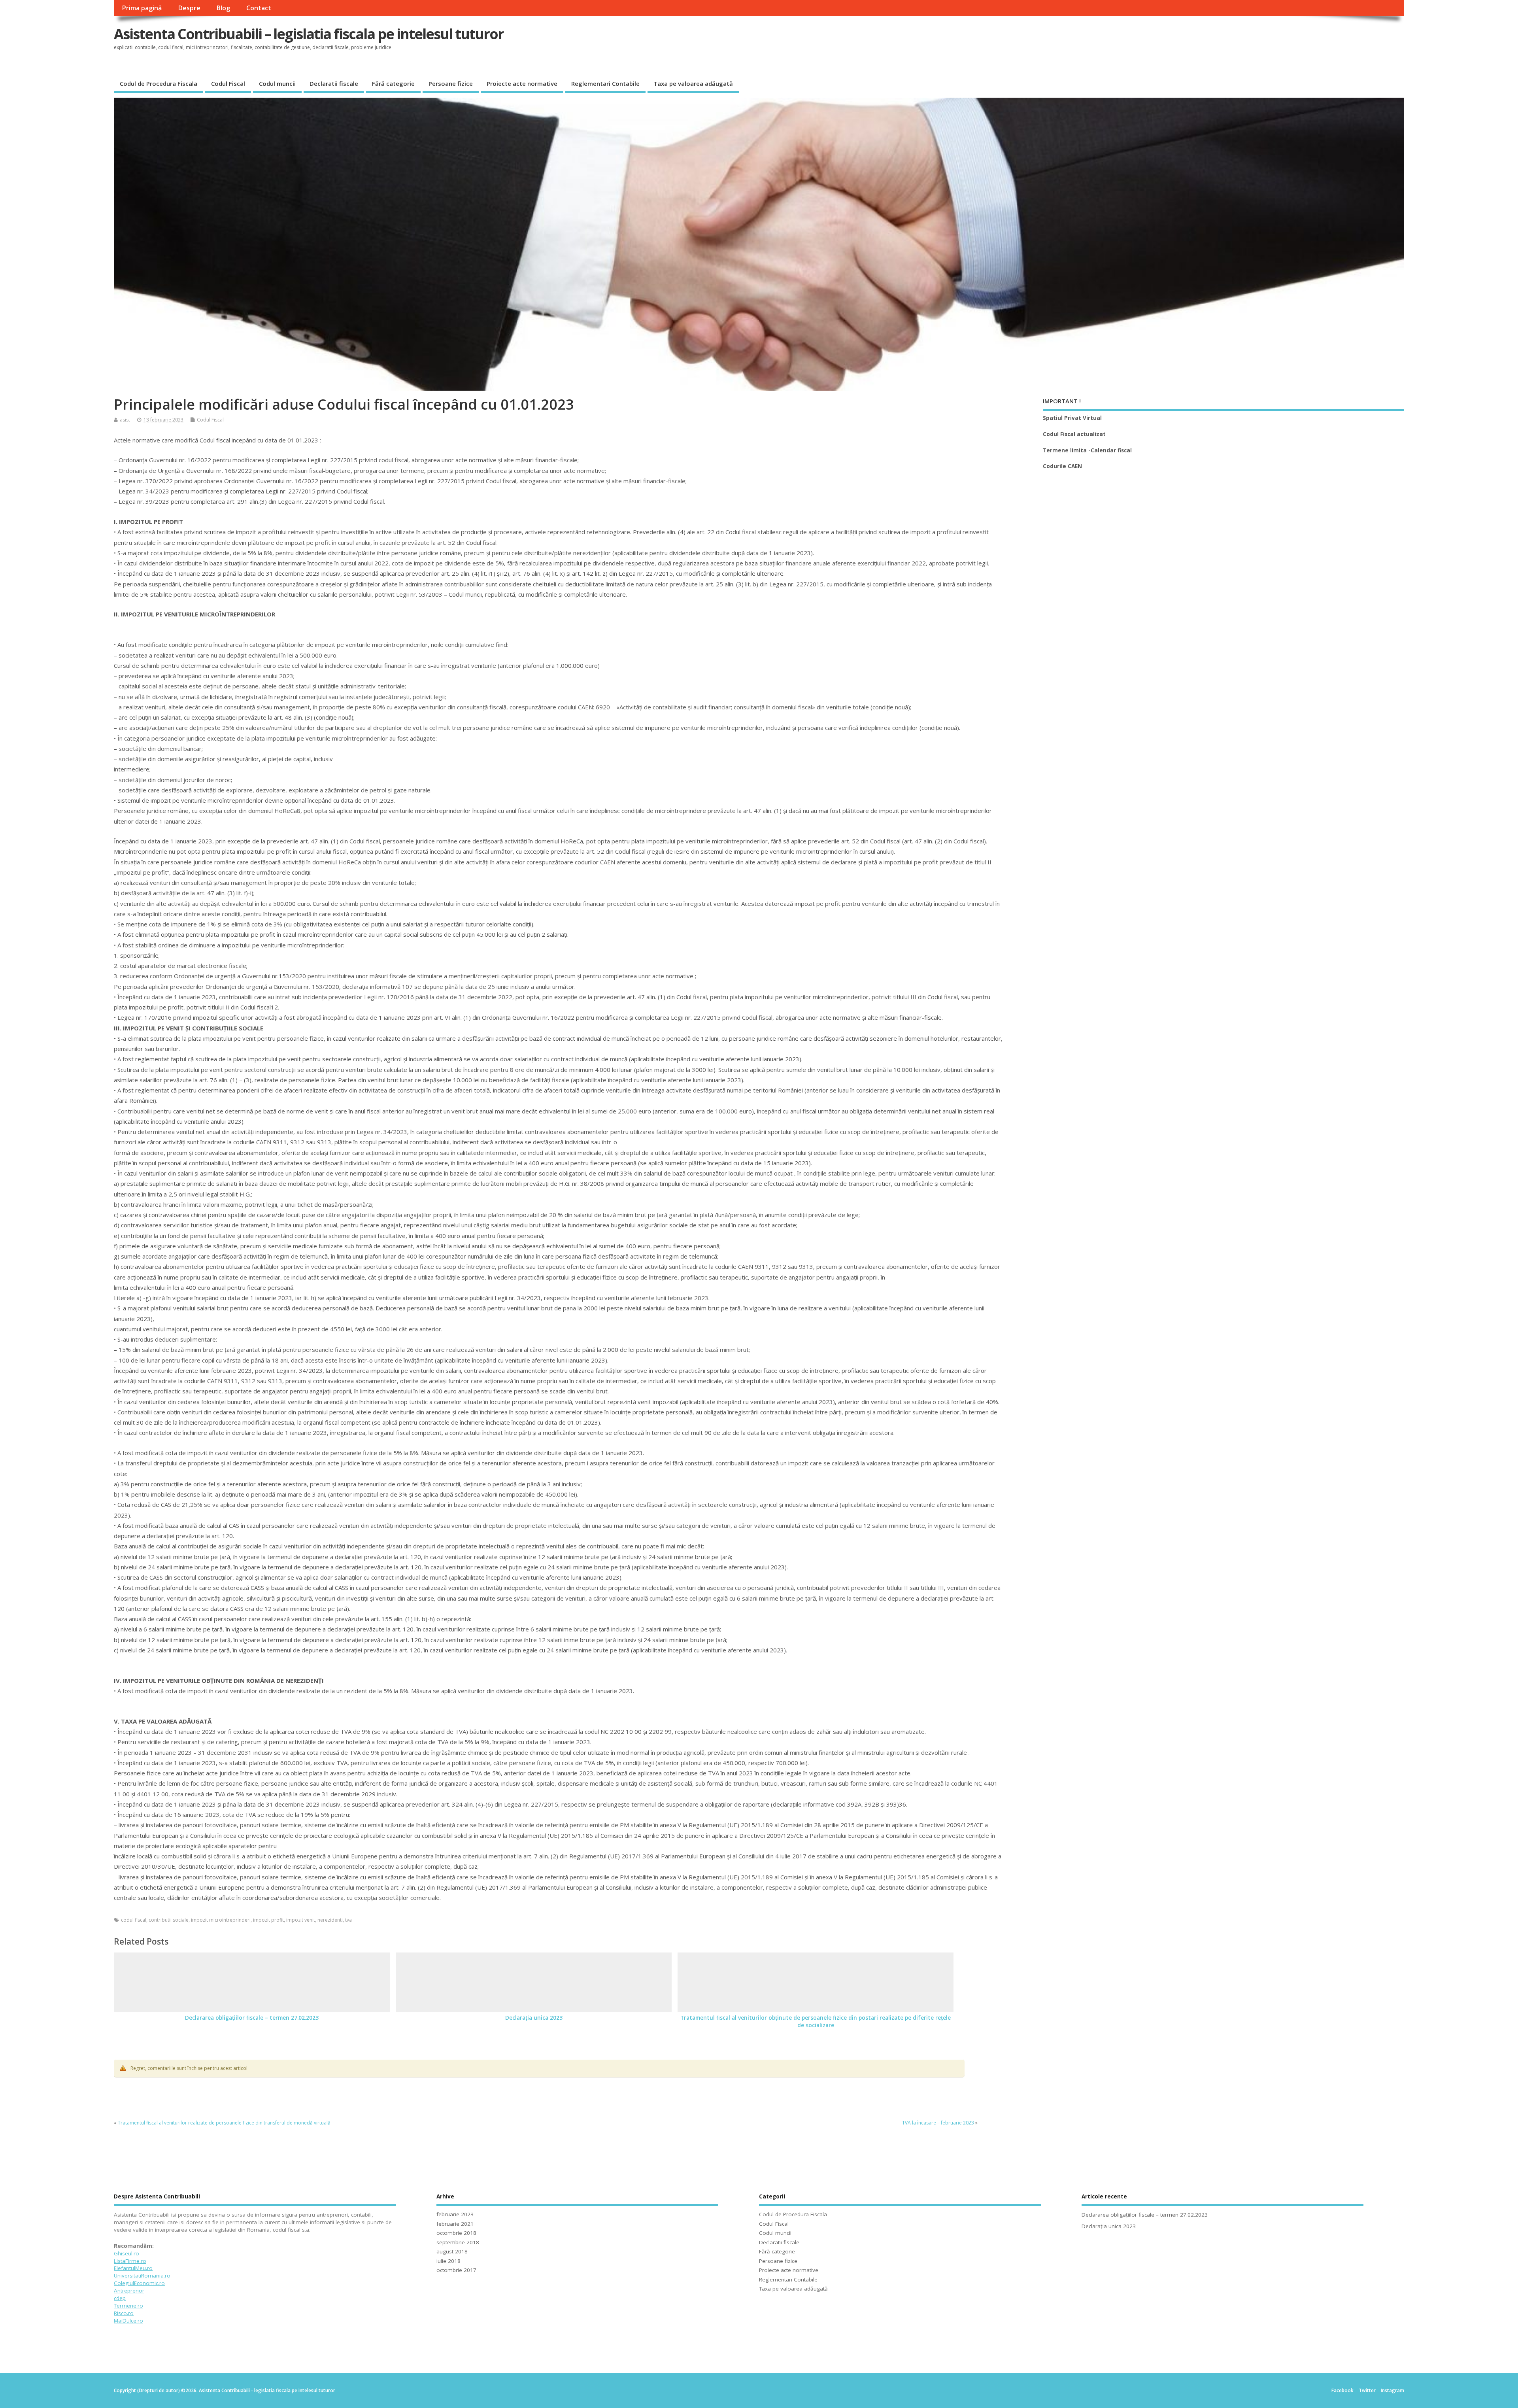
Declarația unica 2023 (534, 2018)
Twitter (1367, 2390)
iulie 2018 (448, 2261)
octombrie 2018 (456, 2233)
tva (348, 1920)
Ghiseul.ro (126, 2253)
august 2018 (452, 2251)
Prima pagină (142, 8)
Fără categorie (393, 83)
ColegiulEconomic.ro (139, 2283)
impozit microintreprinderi (221, 1920)
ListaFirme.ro (130, 2261)
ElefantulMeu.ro (133, 2268)
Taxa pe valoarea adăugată (693, 83)
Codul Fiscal (228, 83)
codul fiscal (134, 1920)
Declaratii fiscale (334, 83)
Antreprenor (129, 2291)
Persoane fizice (451, 83)
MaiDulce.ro (128, 2321)
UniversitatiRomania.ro (142, 2276)
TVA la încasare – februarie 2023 (938, 2123)
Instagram (1392, 2390)
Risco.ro (124, 2313)
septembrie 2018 (458, 2242)
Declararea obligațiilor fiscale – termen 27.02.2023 (252, 2018)
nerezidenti (330, 1920)
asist (125, 420)
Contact (259, 8)
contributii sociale (169, 1920)
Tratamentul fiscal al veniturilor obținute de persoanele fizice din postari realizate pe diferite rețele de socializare (816, 2021)
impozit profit (268, 1920)
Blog (223, 8)
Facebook (1342, 2390)
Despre (189, 8)
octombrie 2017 (456, 2270)
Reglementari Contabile (605, 83)
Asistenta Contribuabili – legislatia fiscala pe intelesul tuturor (309, 34)
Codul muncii (277, 83)
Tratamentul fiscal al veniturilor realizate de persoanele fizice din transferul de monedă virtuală (224, 2123)
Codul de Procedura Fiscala (159, 83)
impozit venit (301, 1920)
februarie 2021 (455, 2224)
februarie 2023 (455, 2214)
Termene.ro (128, 2306)
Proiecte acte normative (522, 83)
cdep (120, 2298)
